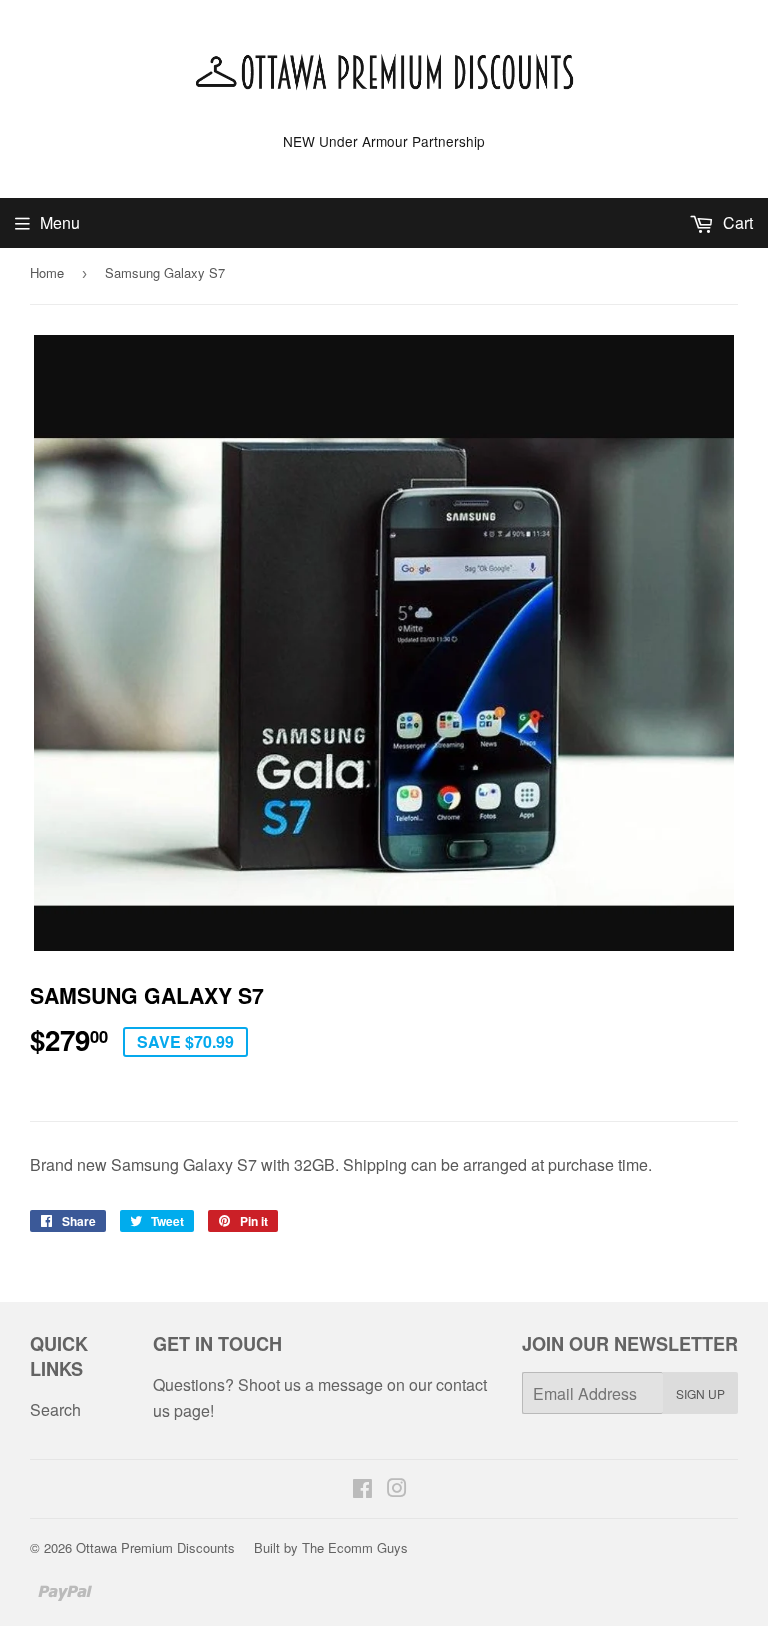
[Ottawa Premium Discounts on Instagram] (397, 1489)
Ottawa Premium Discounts (155, 1547)
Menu (60, 222)
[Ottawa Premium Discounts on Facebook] (362, 1489)
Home (47, 272)
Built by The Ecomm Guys (331, 1547)
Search (55, 1409)
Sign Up (700, 1393)
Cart (736, 222)
